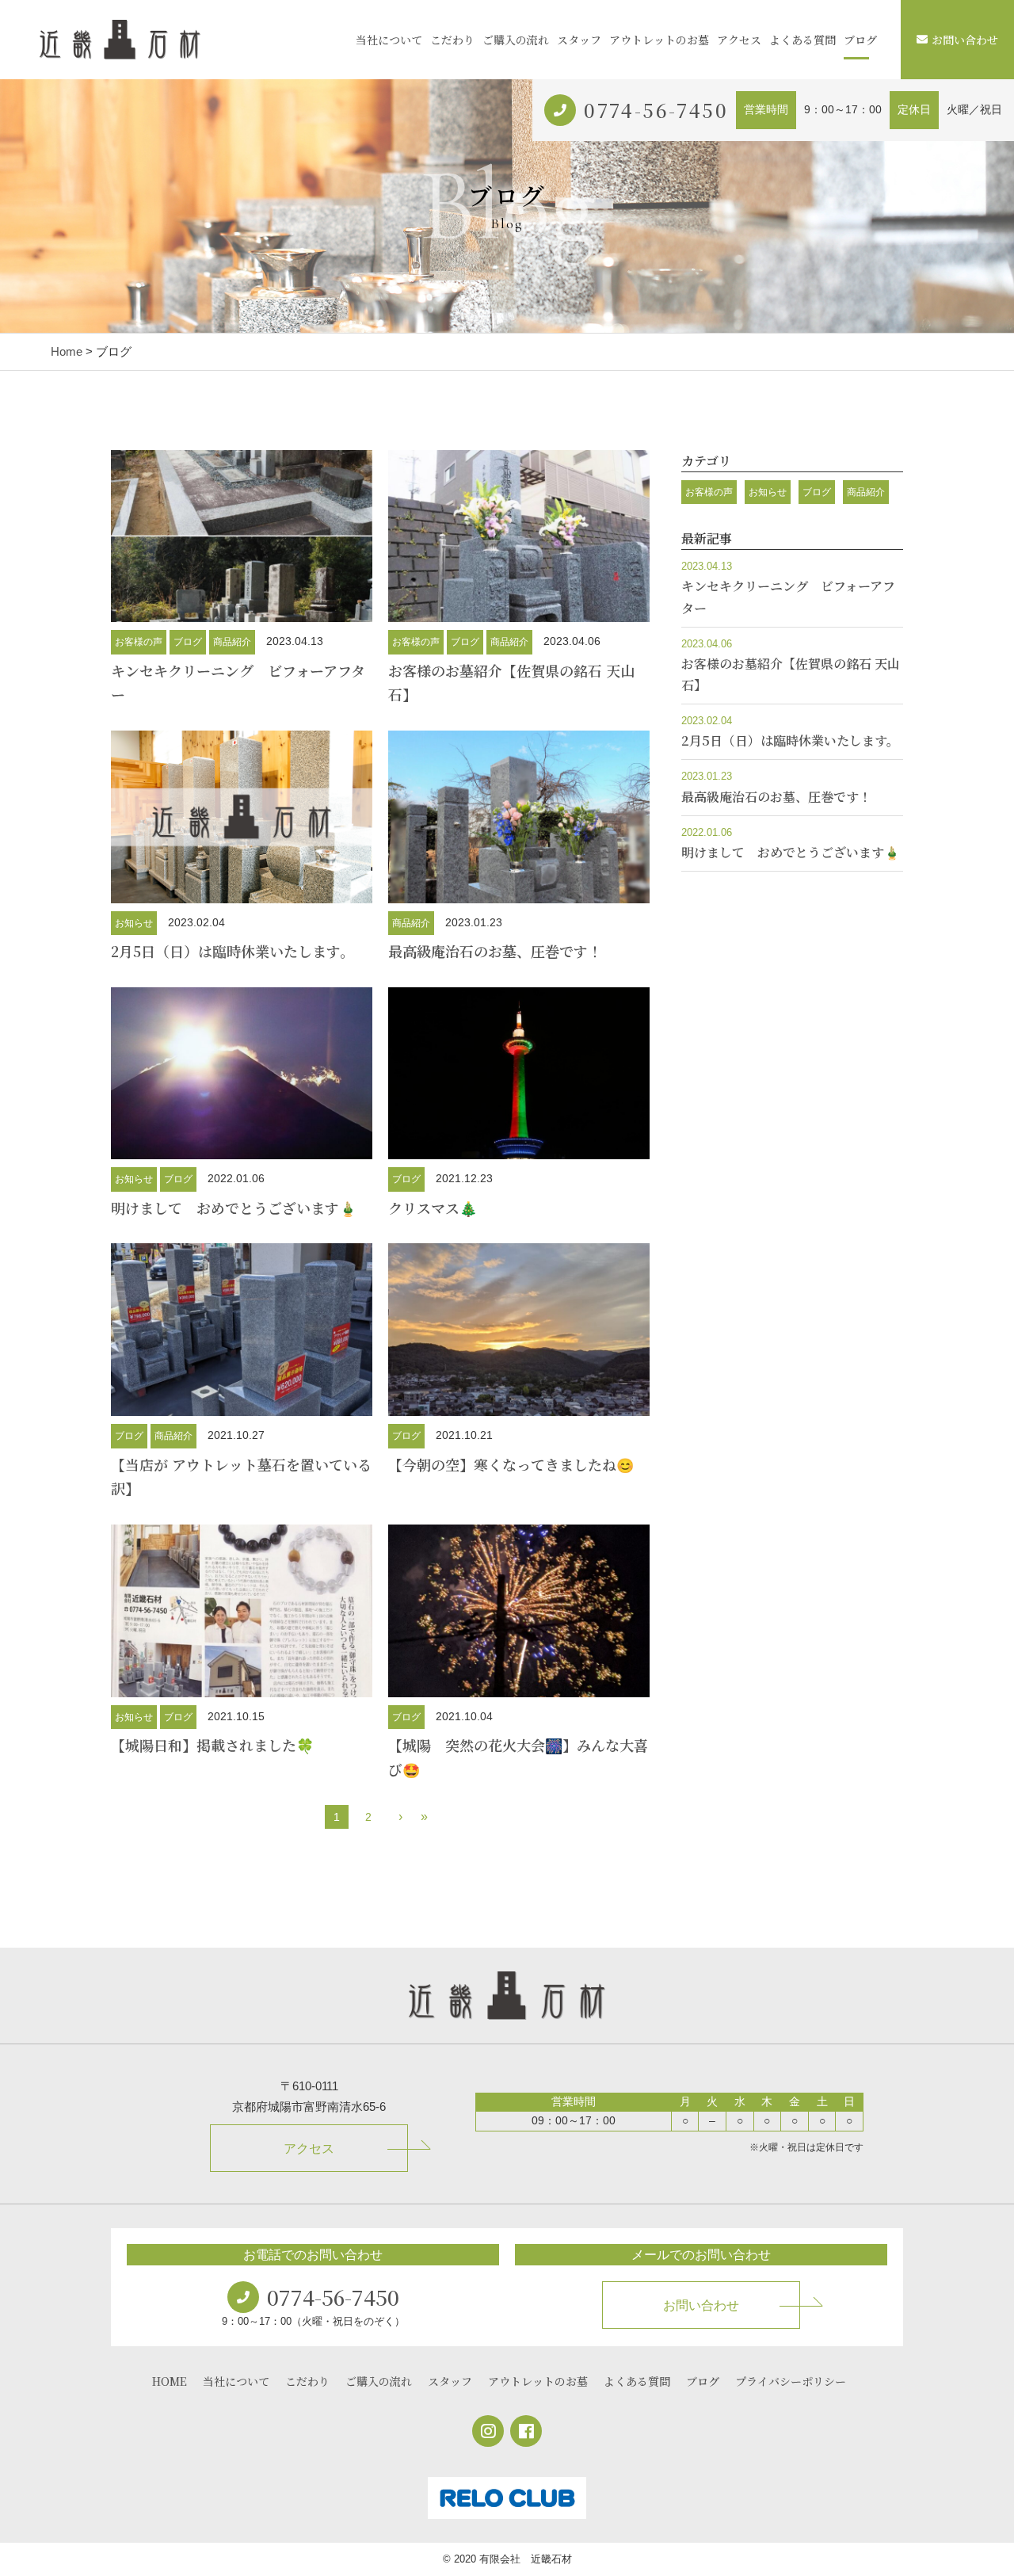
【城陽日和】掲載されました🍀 (212, 1745)
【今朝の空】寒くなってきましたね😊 (511, 1464)
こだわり (452, 40)
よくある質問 (802, 40)
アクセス (739, 40)
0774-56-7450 (656, 110)
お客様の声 (139, 642)
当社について (389, 40)
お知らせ (134, 923)
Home (67, 351)
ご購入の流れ (516, 40)
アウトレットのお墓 (659, 40)
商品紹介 (232, 642)
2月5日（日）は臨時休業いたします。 (233, 951)
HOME (170, 2381)
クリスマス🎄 (433, 1208)
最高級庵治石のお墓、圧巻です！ (495, 951)
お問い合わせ (965, 40)
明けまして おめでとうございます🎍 (234, 1208)
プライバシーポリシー (791, 2381)
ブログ (860, 40)
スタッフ (579, 40)
